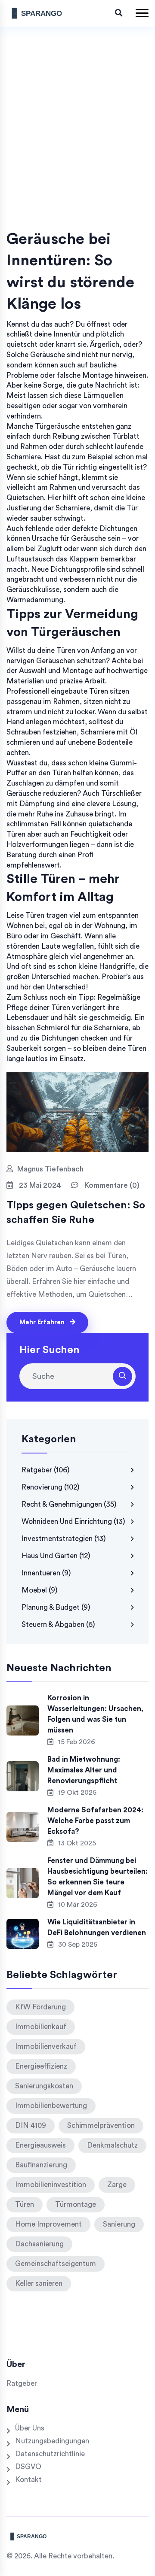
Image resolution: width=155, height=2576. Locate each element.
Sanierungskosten (44, 2086)
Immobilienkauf (41, 2027)
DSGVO (28, 2467)
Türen (25, 2204)
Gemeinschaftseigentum (56, 2264)
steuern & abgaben (58, 1625)
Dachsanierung (39, 2244)
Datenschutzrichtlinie (50, 2454)
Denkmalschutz (112, 2145)
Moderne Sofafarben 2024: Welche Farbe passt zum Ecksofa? (95, 1821)
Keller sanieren (39, 2283)
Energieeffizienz (41, 2066)
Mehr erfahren (43, 1322)
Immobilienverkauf (46, 2047)
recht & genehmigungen (69, 1504)
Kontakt (28, 2480)
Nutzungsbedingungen (52, 2441)
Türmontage (76, 2204)
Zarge (117, 2185)
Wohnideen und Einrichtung (73, 1522)
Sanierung (119, 2224)
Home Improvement (48, 2224)
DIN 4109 (31, 2125)
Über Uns (30, 2428)
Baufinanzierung (41, 2165)
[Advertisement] (77, 147)
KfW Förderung (40, 2007)
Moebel (40, 1590)
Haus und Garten (56, 1556)
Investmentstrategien (64, 1539)
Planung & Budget (56, 1607)
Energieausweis (40, 2145)
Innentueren (46, 1573)
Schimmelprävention (101, 2125)
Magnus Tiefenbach (50, 1169)
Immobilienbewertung (51, 2106)
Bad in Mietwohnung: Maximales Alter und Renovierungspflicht (84, 1770)
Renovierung (51, 1487)
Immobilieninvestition (51, 2185)
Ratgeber (46, 1470)
